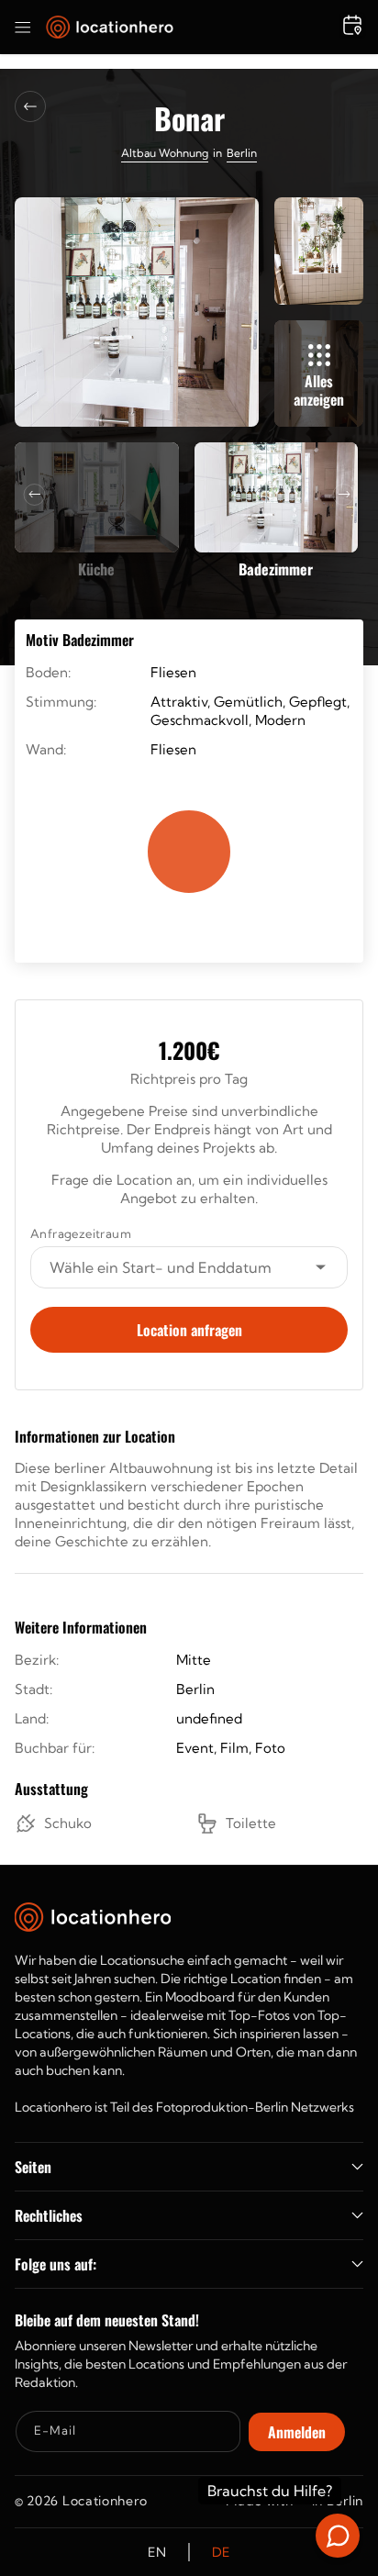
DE (221, 2552)
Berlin (242, 153)
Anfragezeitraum (81, 1233)
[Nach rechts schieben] (344, 495)
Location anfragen (189, 1330)
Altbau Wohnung (165, 153)
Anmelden (297, 2432)
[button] (23, 28)
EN (157, 2552)
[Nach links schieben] (35, 495)
